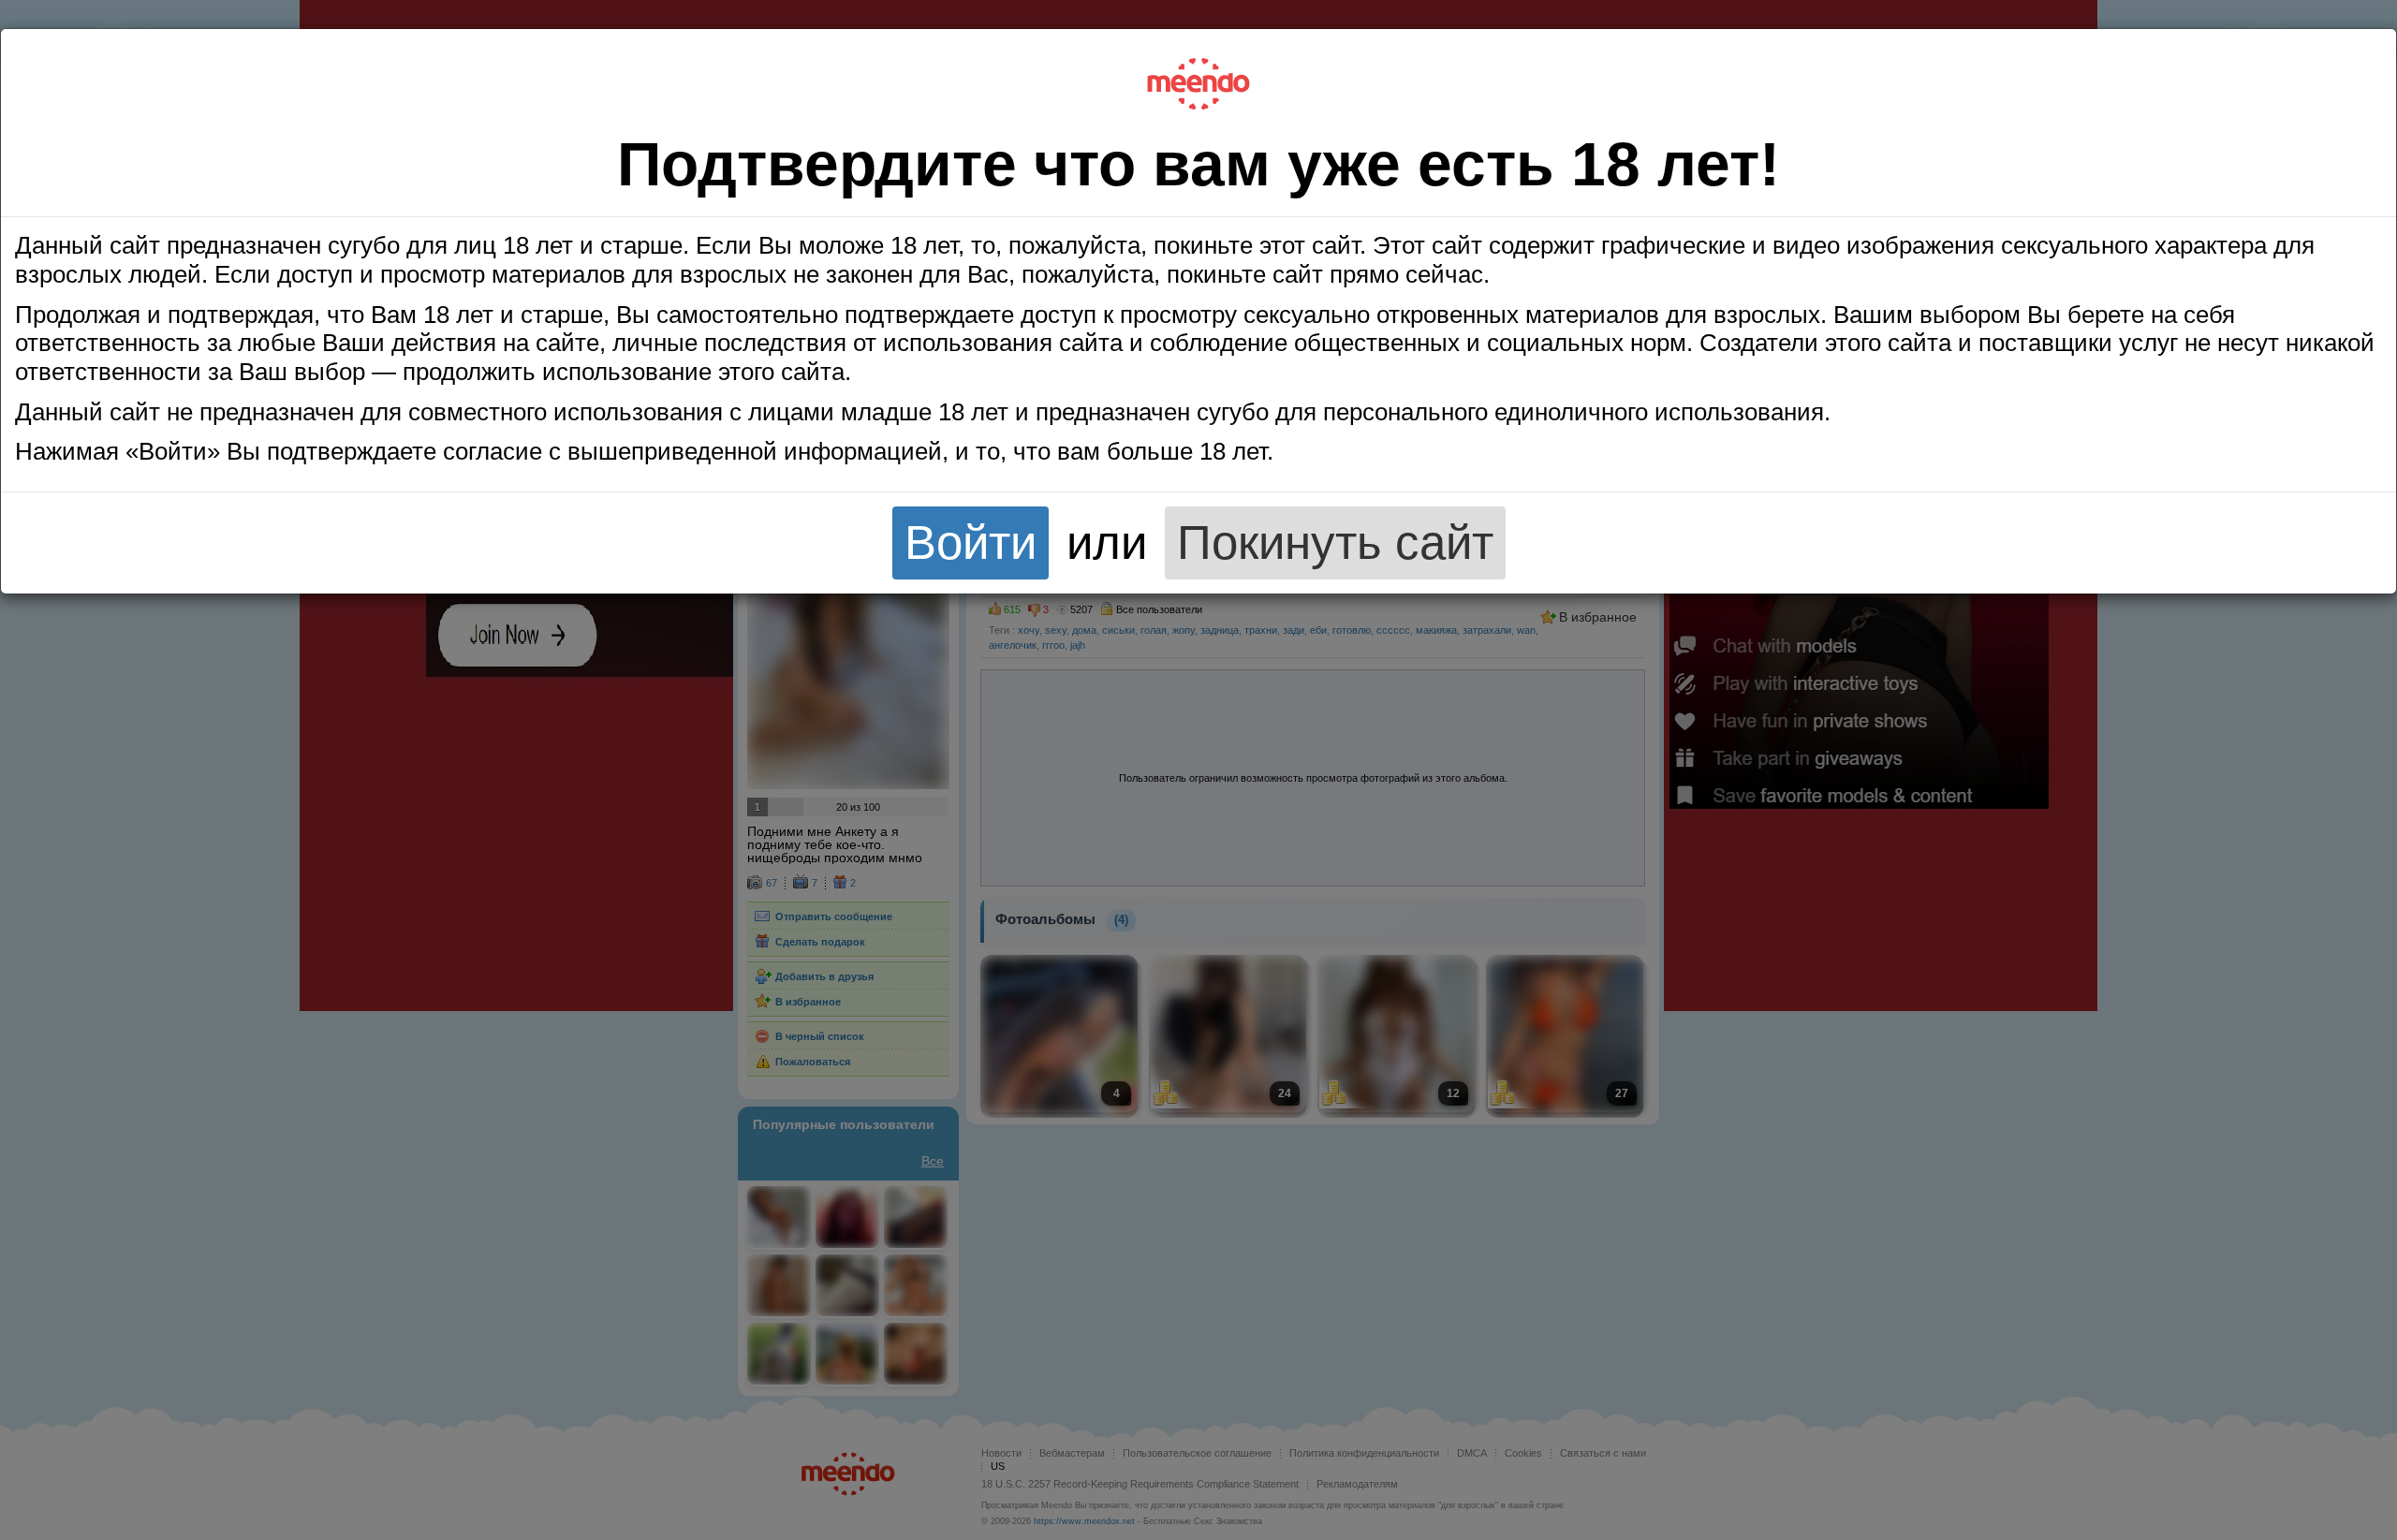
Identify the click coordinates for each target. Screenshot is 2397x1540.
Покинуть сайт (1335, 543)
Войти (971, 543)
